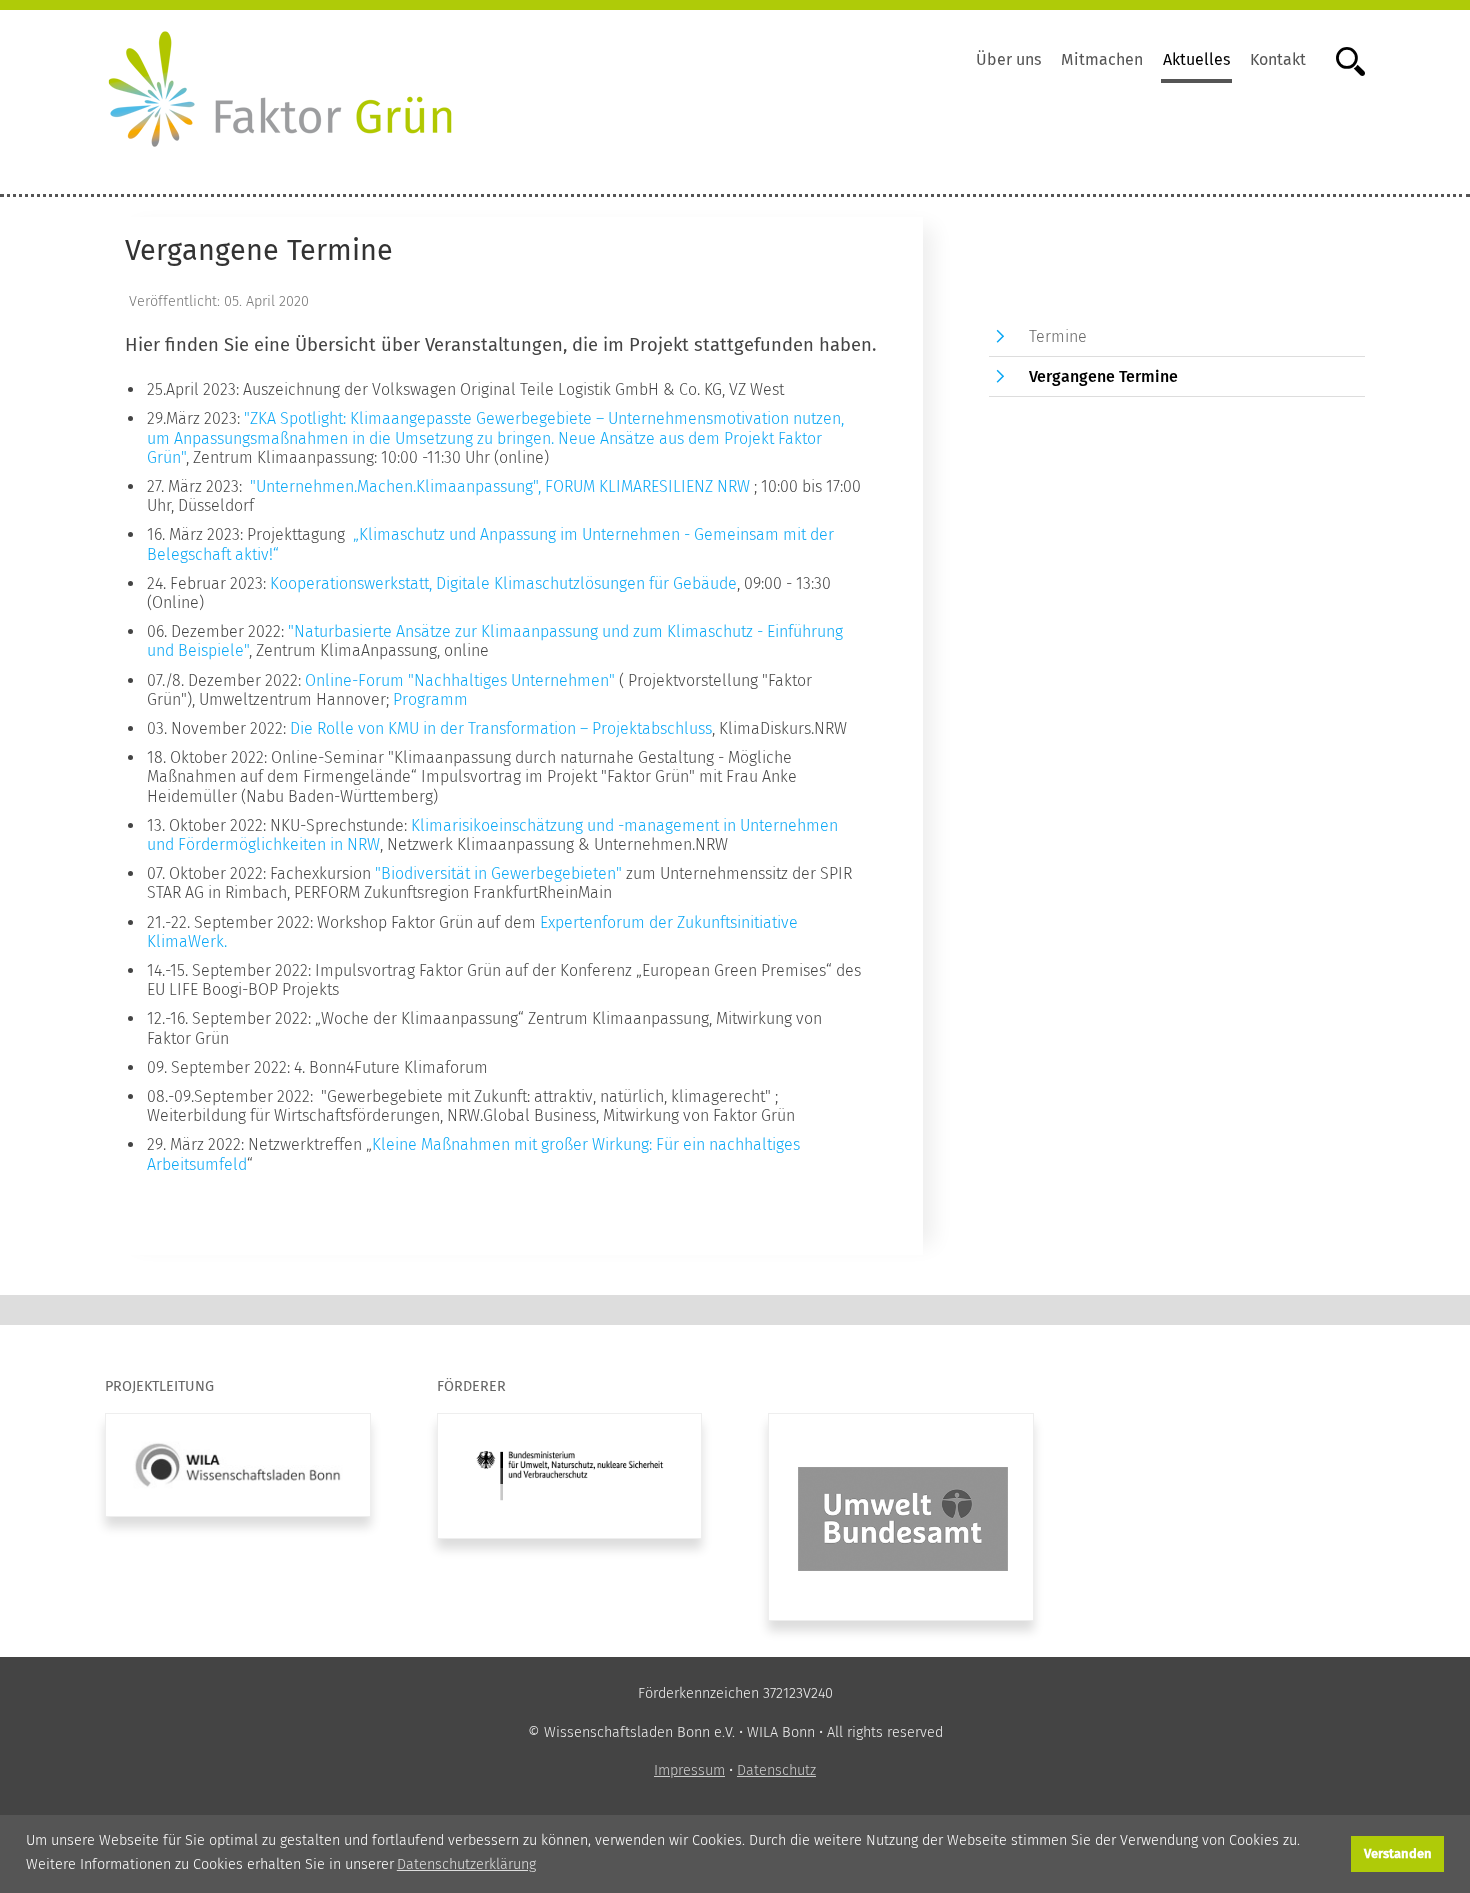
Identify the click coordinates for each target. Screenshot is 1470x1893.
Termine (1058, 336)
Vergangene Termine (1103, 376)
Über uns (1008, 59)
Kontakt (1278, 59)
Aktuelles (1196, 59)
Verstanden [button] (1398, 1853)
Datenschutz (776, 1770)
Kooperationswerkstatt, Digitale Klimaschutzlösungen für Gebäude (503, 583)
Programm (430, 699)
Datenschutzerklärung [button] (466, 1864)
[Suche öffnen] (1340, 59)
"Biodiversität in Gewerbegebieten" (498, 873)
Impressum (689, 1770)
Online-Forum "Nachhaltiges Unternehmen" (460, 680)
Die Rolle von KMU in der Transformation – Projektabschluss (501, 728)
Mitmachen (1102, 59)
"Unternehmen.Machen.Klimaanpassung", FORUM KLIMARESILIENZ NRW (498, 486)
